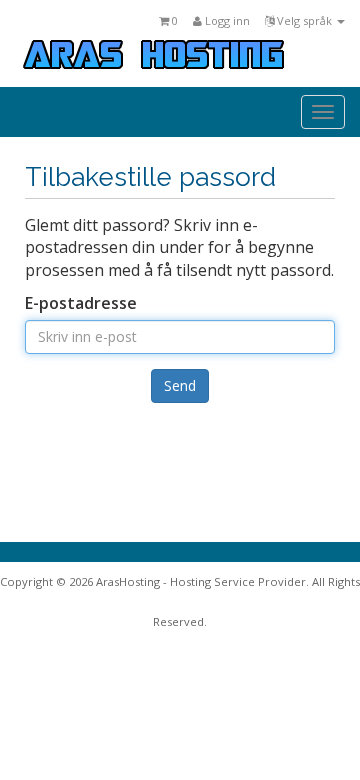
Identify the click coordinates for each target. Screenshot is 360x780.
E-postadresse (81, 303)
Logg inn (226, 20)
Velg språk (304, 20)
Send (180, 385)
